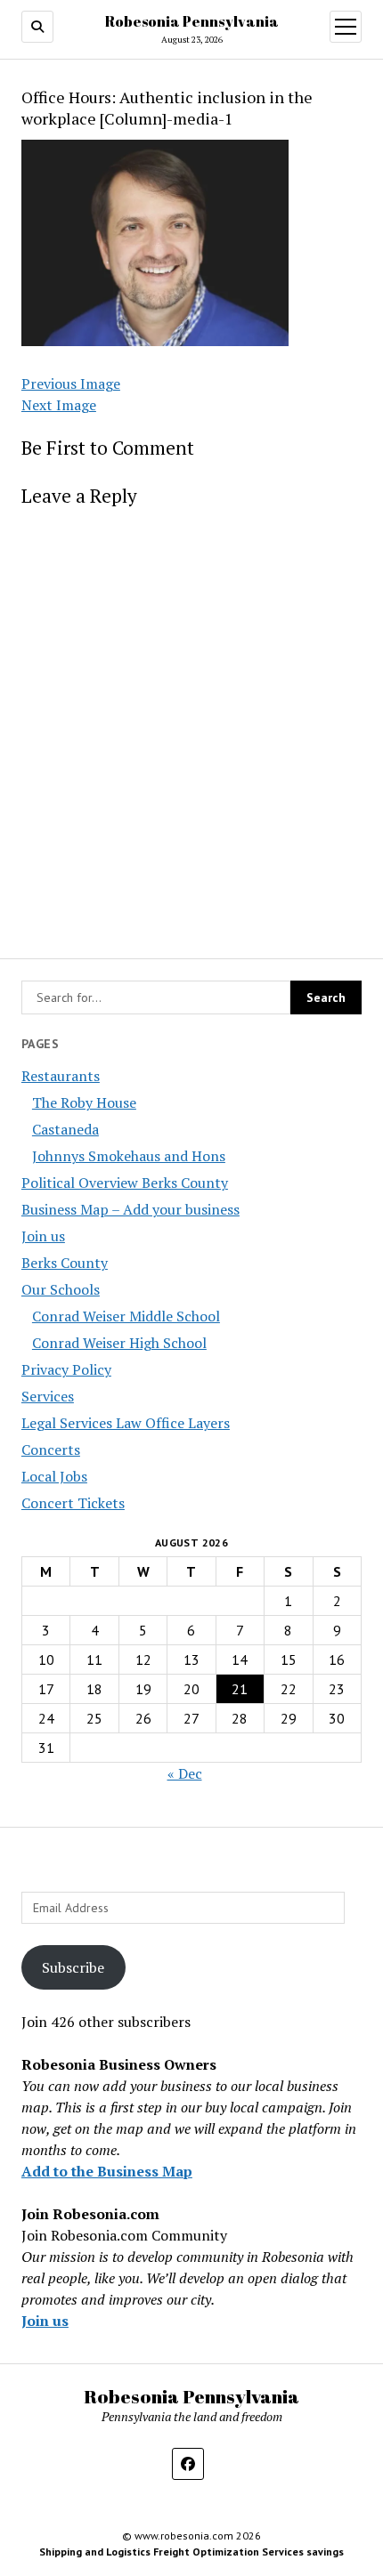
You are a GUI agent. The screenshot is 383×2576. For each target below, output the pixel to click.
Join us (43, 1236)
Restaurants (61, 1076)
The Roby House (84, 1102)
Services (48, 1396)
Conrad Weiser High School (119, 1343)
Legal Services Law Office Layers (126, 1423)
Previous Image (71, 384)
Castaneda (65, 1129)
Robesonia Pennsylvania (192, 21)
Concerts (51, 1450)
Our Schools (61, 1289)
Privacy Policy (66, 1369)
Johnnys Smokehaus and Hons (129, 1156)
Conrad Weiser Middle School (126, 1316)
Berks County (65, 1263)
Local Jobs (54, 1476)
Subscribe (73, 1967)
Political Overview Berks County (125, 1183)
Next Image (59, 405)
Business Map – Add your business (130, 1209)
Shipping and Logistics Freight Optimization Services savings (191, 2552)
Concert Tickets (73, 1503)
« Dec (185, 1773)
